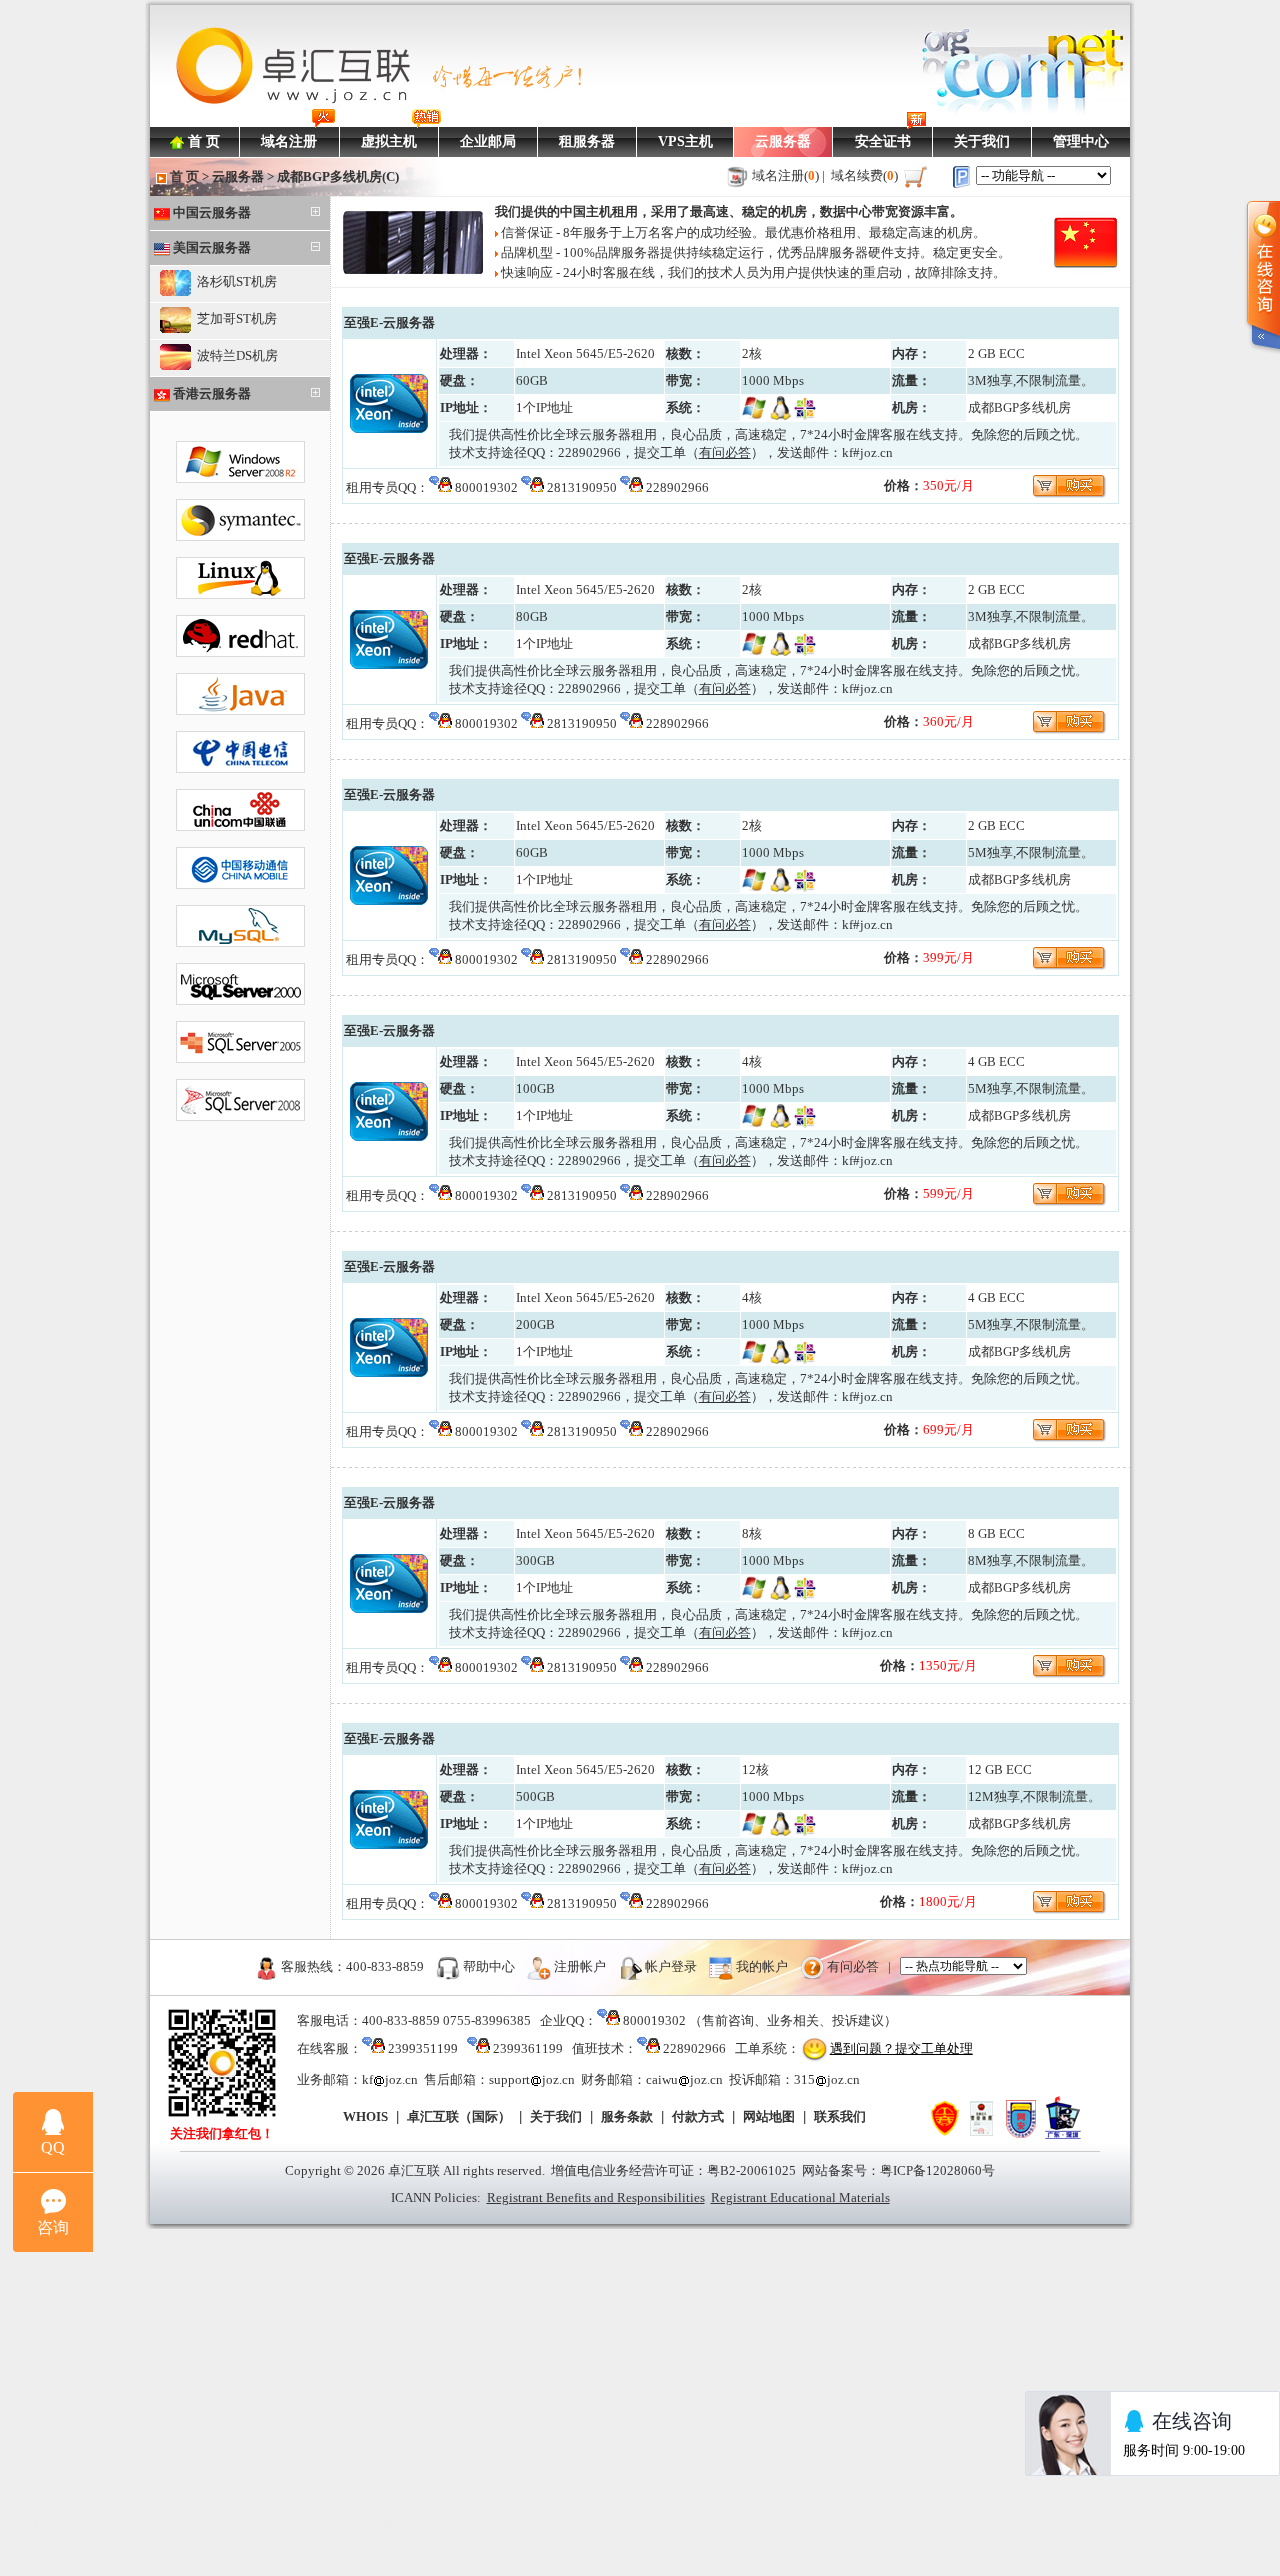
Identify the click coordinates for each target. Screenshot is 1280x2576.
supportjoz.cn (532, 2079)
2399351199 (423, 2048)
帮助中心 (489, 1965)
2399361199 (528, 2048)
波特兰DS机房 (234, 355)
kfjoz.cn (390, 2079)
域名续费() (864, 175)
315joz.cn (827, 2079)
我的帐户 (762, 1965)
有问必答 (853, 1965)
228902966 (589, 452)
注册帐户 (580, 1965)
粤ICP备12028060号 (937, 2170)
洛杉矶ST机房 (234, 281)
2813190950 (582, 487)
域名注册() (785, 175)
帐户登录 (671, 1965)
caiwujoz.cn (684, 2079)
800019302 (486, 487)
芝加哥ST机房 (234, 318)
